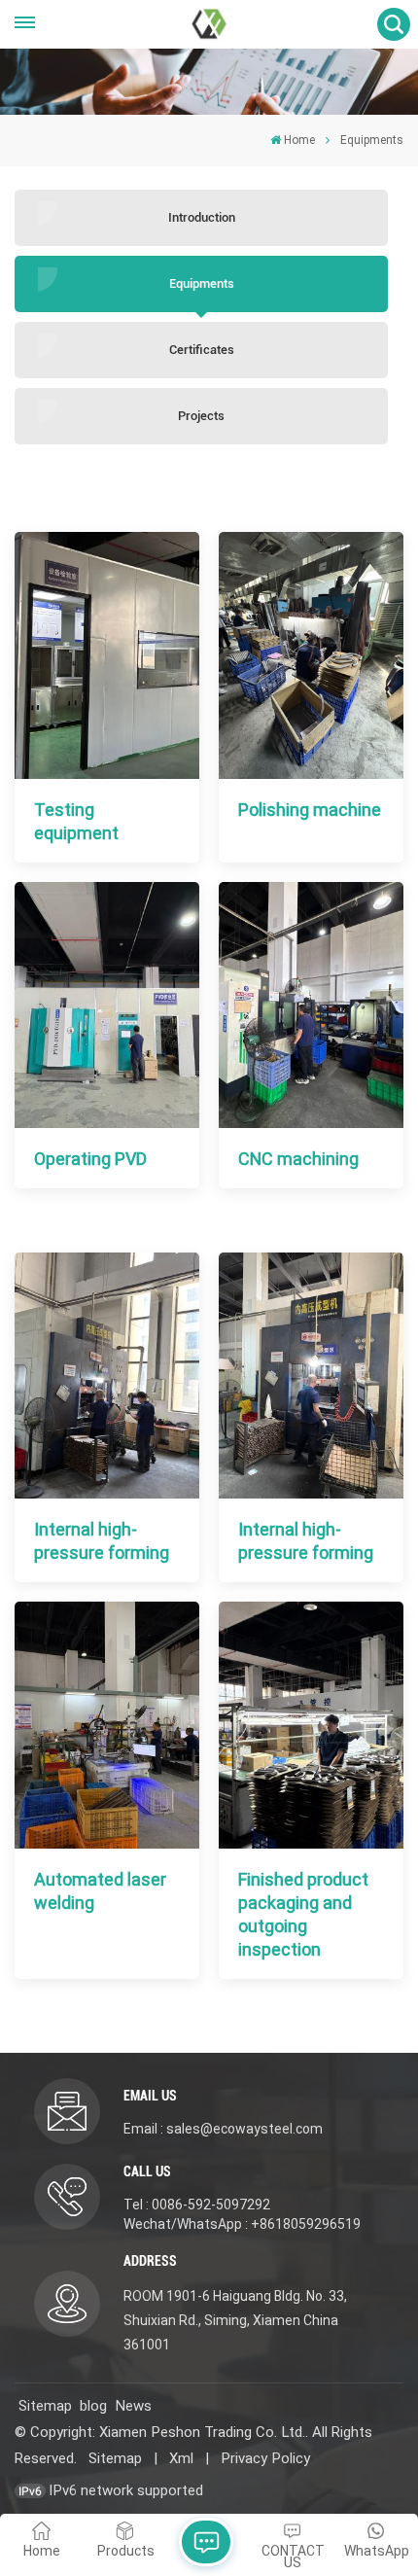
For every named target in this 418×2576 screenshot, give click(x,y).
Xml (181, 2458)
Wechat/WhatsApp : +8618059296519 (242, 2224)
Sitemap (45, 2406)
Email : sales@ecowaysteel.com (223, 2129)
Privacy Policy (265, 2458)
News (133, 2406)
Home (299, 140)
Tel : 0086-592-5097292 (197, 2205)
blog (93, 2406)
